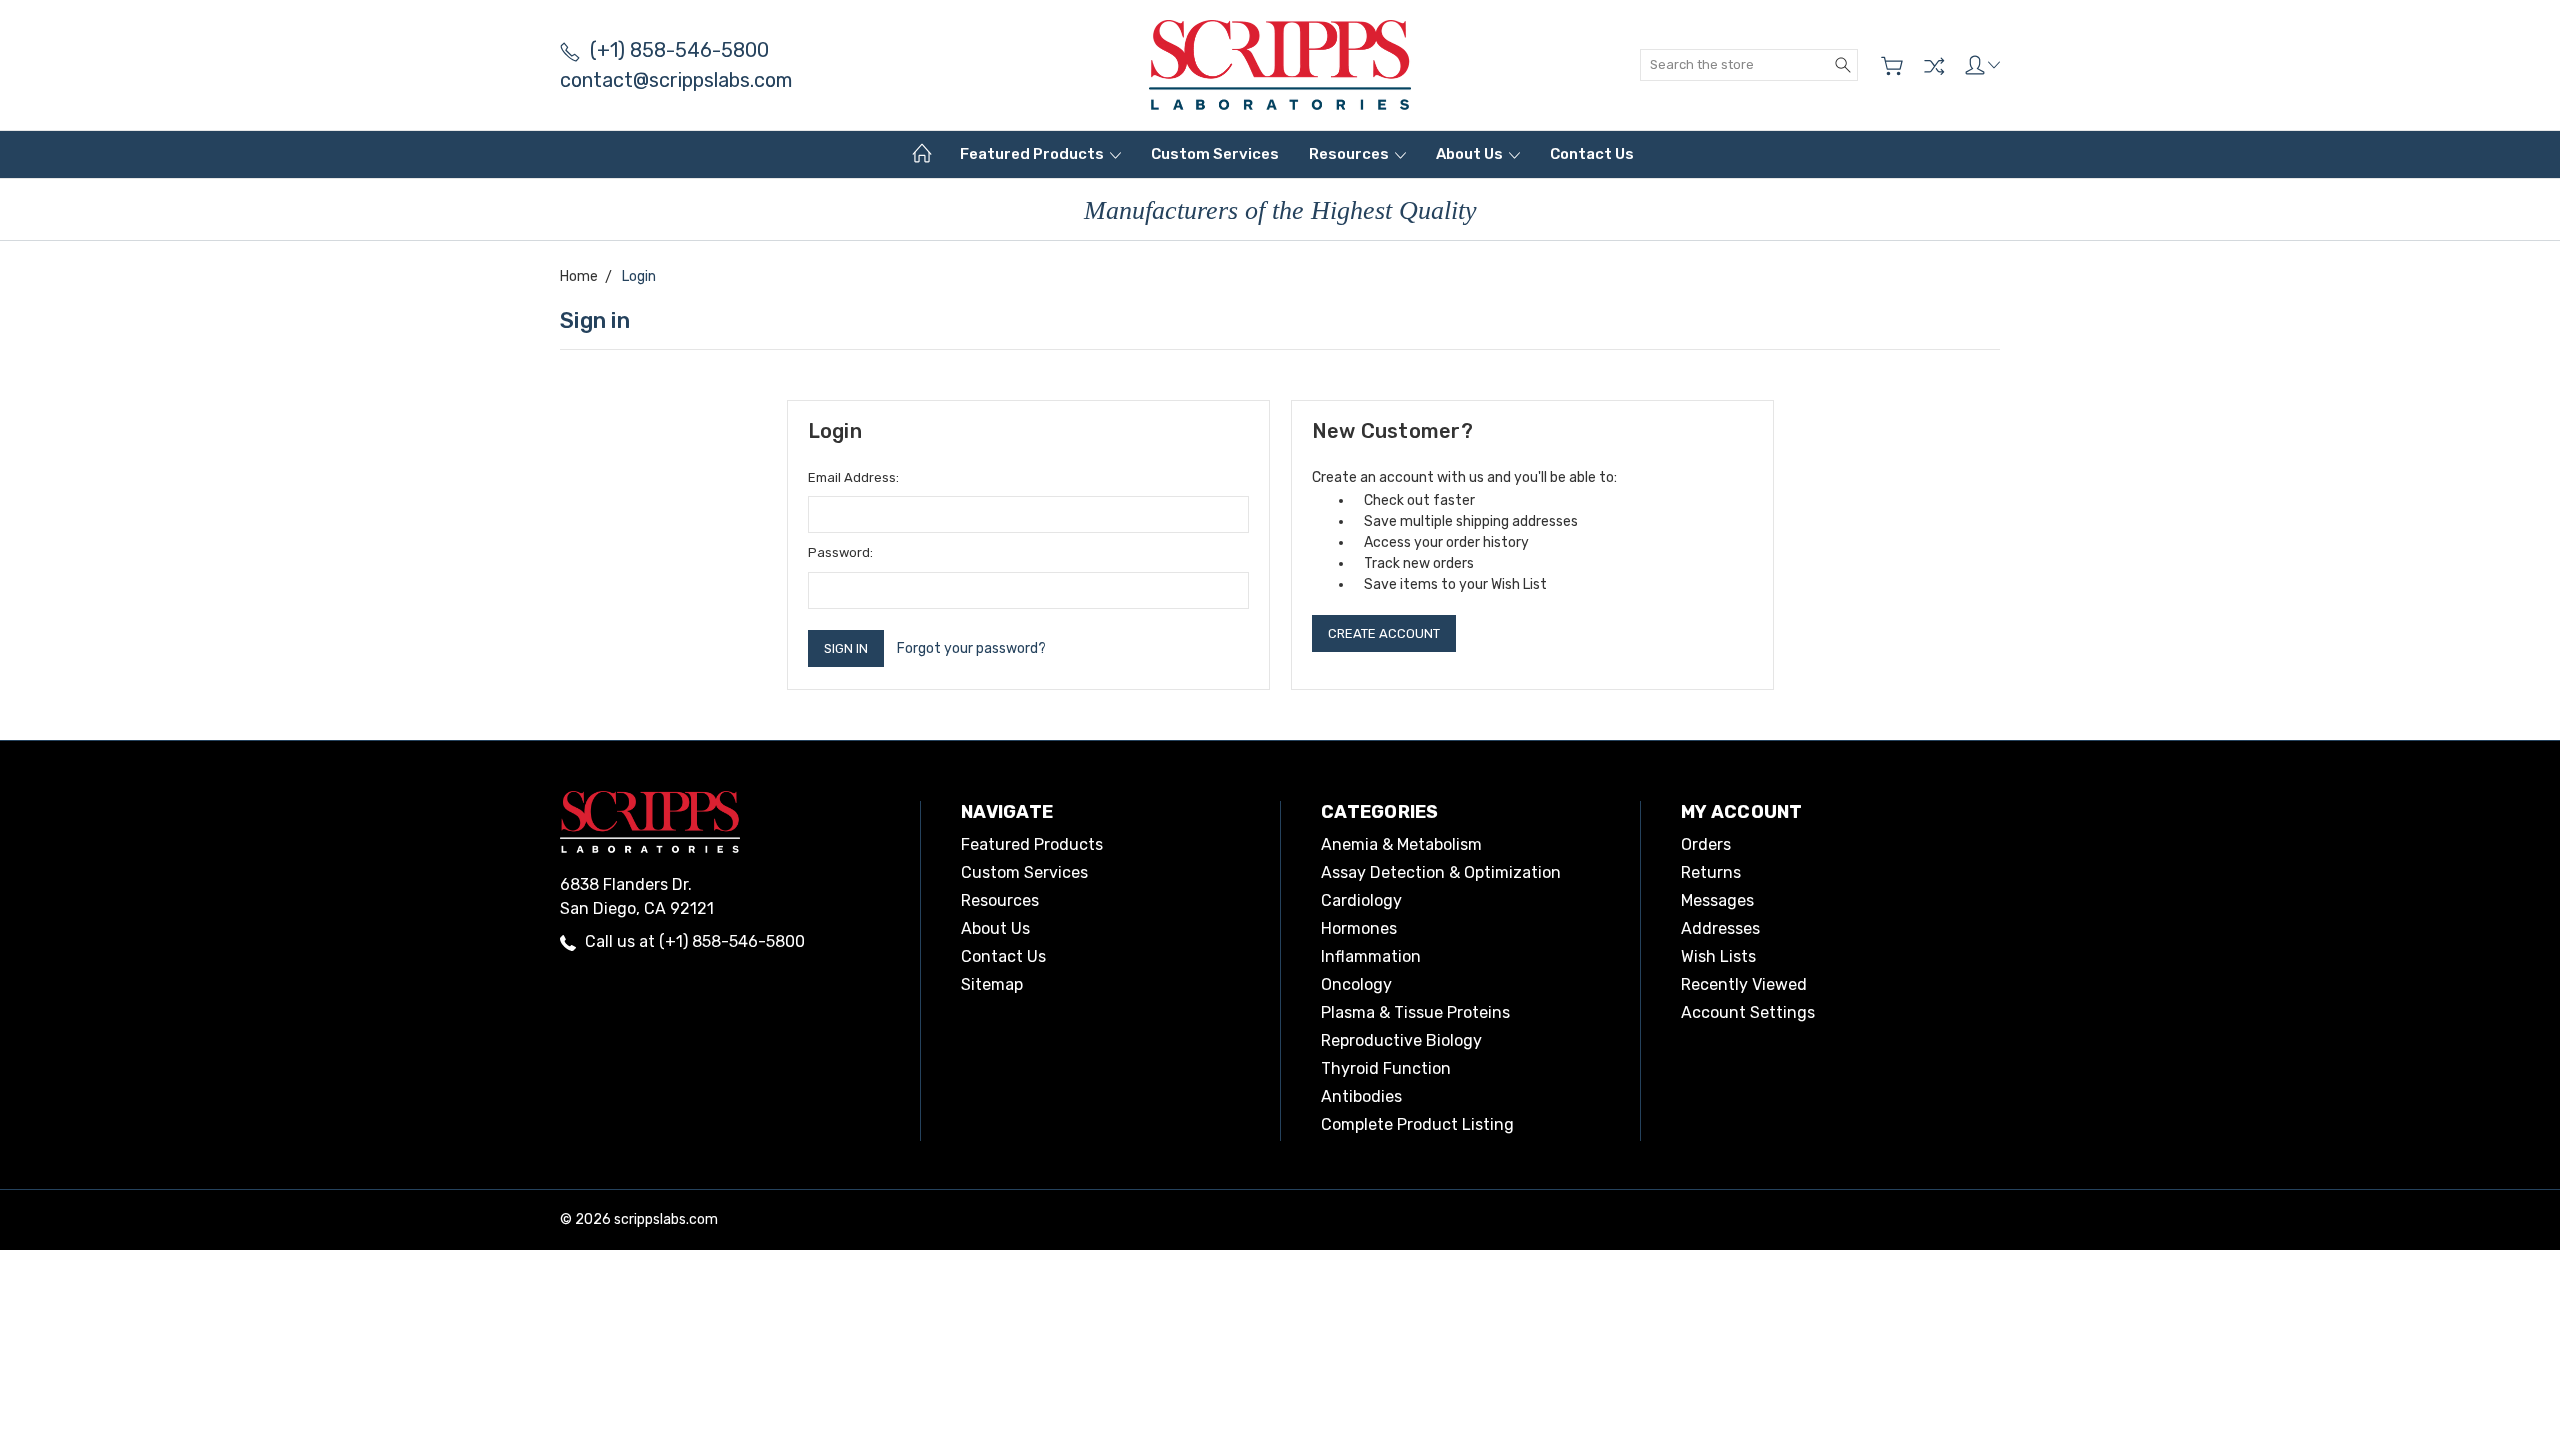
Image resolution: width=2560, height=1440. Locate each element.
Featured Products (1033, 154)
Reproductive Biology (1401, 1040)
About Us (1471, 154)
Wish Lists (1718, 956)
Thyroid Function (1386, 1068)
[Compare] (1934, 66)
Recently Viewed (1744, 984)
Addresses (1720, 928)
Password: (840, 552)
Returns (1711, 872)
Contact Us (1592, 154)
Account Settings (1748, 1012)
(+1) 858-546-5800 (679, 50)
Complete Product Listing (1417, 1124)
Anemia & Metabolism (1401, 844)
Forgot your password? (971, 648)
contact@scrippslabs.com (676, 80)
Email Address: (853, 477)
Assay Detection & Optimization (1441, 872)
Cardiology (1361, 900)
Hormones (1359, 928)
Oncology (1356, 984)
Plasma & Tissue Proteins (1415, 1012)
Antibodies (1361, 1096)
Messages (1717, 900)
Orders (1706, 844)
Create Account (1384, 633)
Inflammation (1371, 956)
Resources (1350, 154)
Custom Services (1215, 154)
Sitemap (992, 984)
